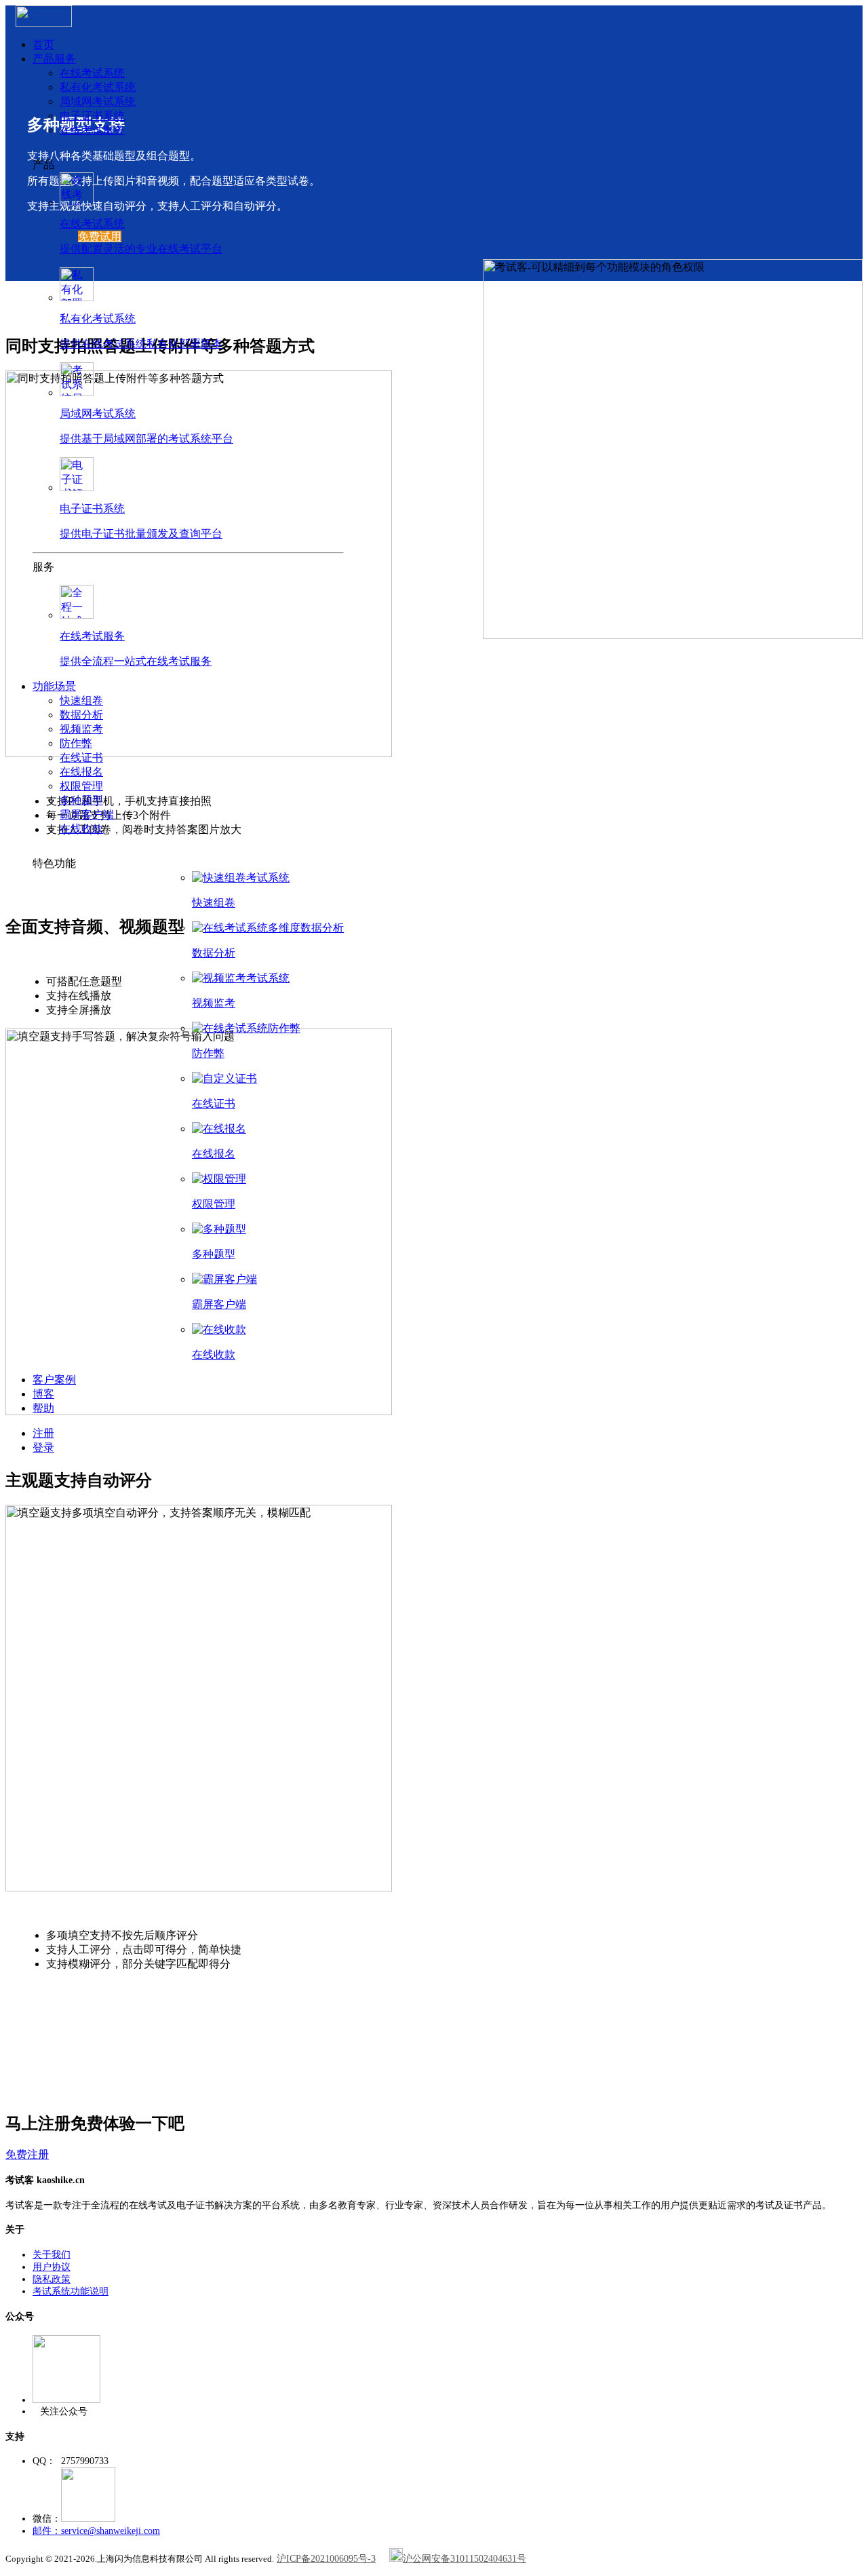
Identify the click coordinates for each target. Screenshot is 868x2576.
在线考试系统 (92, 73)
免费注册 (27, 2154)
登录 (43, 1447)
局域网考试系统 (98, 101)
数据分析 (81, 715)
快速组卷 (81, 700)
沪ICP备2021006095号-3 (326, 2559)
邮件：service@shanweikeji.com (96, 2531)
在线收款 (81, 829)
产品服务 (54, 59)
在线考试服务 (92, 130)
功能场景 (54, 686)
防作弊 (76, 743)
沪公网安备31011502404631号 (465, 2559)
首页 (43, 44)
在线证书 (81, 757)
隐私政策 (52, 2279)
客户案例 (54, 1380)
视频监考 (81, 729)
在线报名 (81, 772)
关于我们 (52, 2255)
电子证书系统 (92, 116)
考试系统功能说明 (71, 2291)
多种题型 (81, 800)
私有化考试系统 (98, 87)
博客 (43, 1394)
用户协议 (52, 2267)
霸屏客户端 (87, 814)
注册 (43, 1433)
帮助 (43, 1408)
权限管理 (81, 786)
